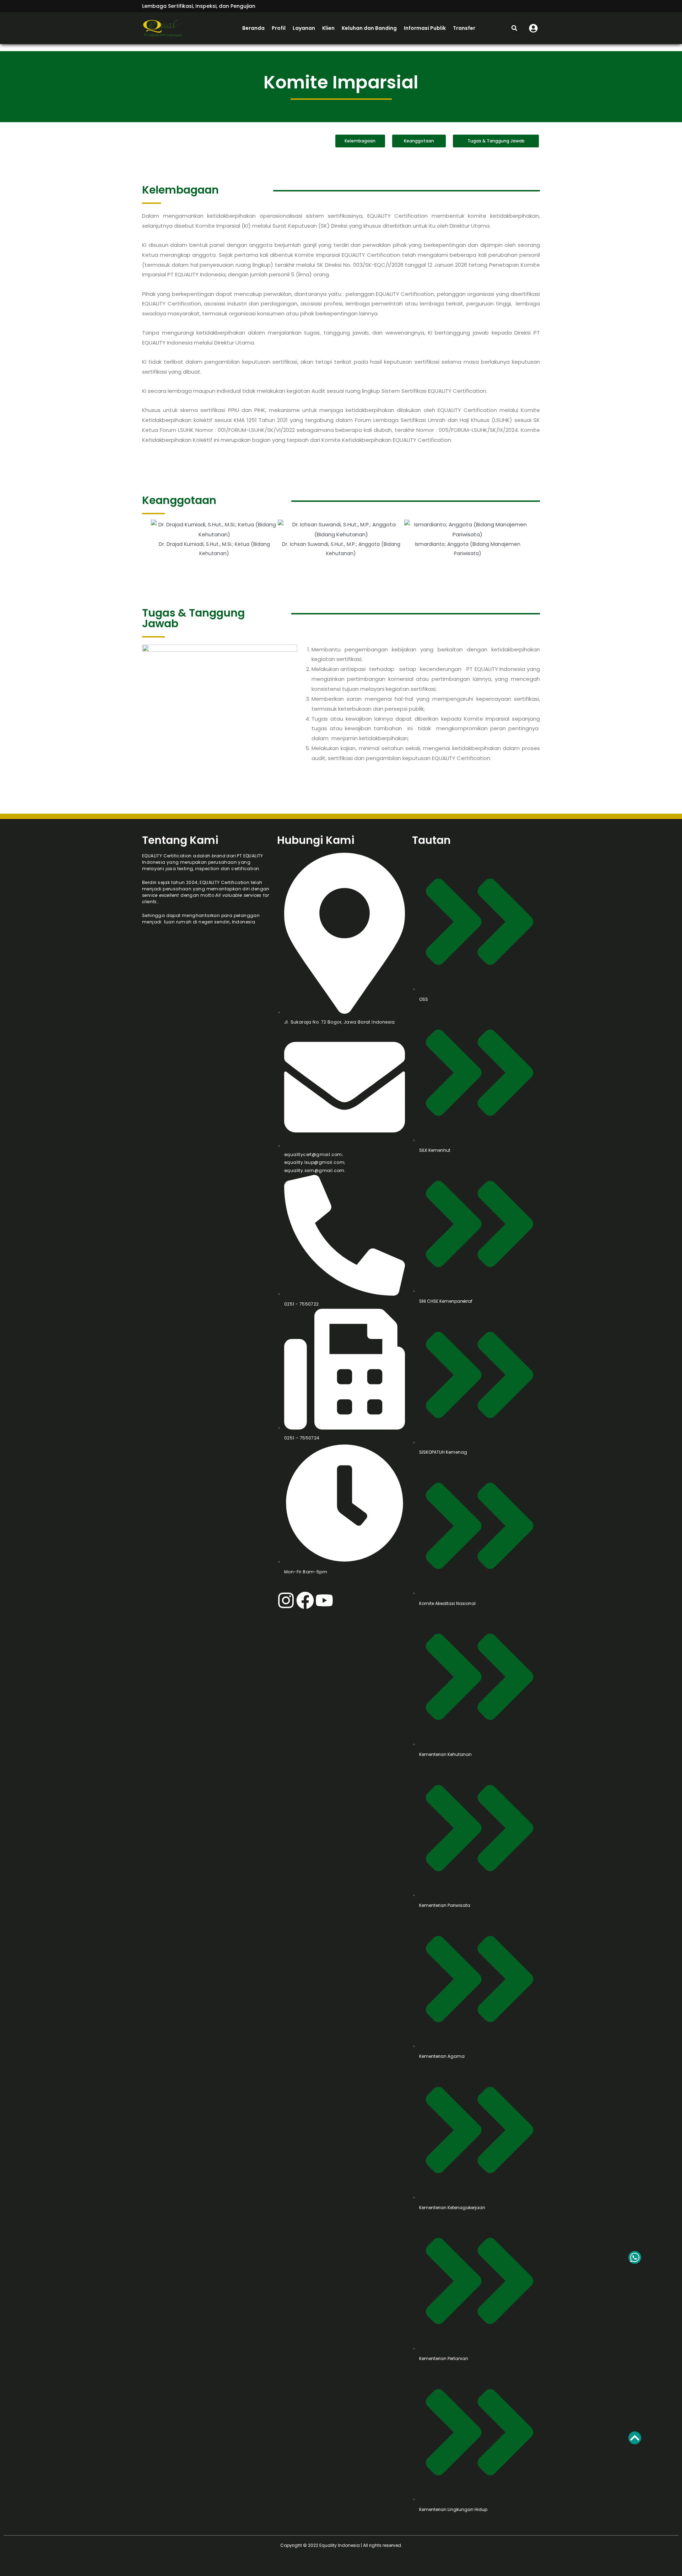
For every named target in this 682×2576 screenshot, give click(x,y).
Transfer (464, 28)
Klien (328, 28)
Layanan (304, 28)
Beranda (253, 28)
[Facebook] (305, 1600)
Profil (279, 28)
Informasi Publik (425, 28)
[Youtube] (324, 1600)
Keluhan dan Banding (369, 28)
